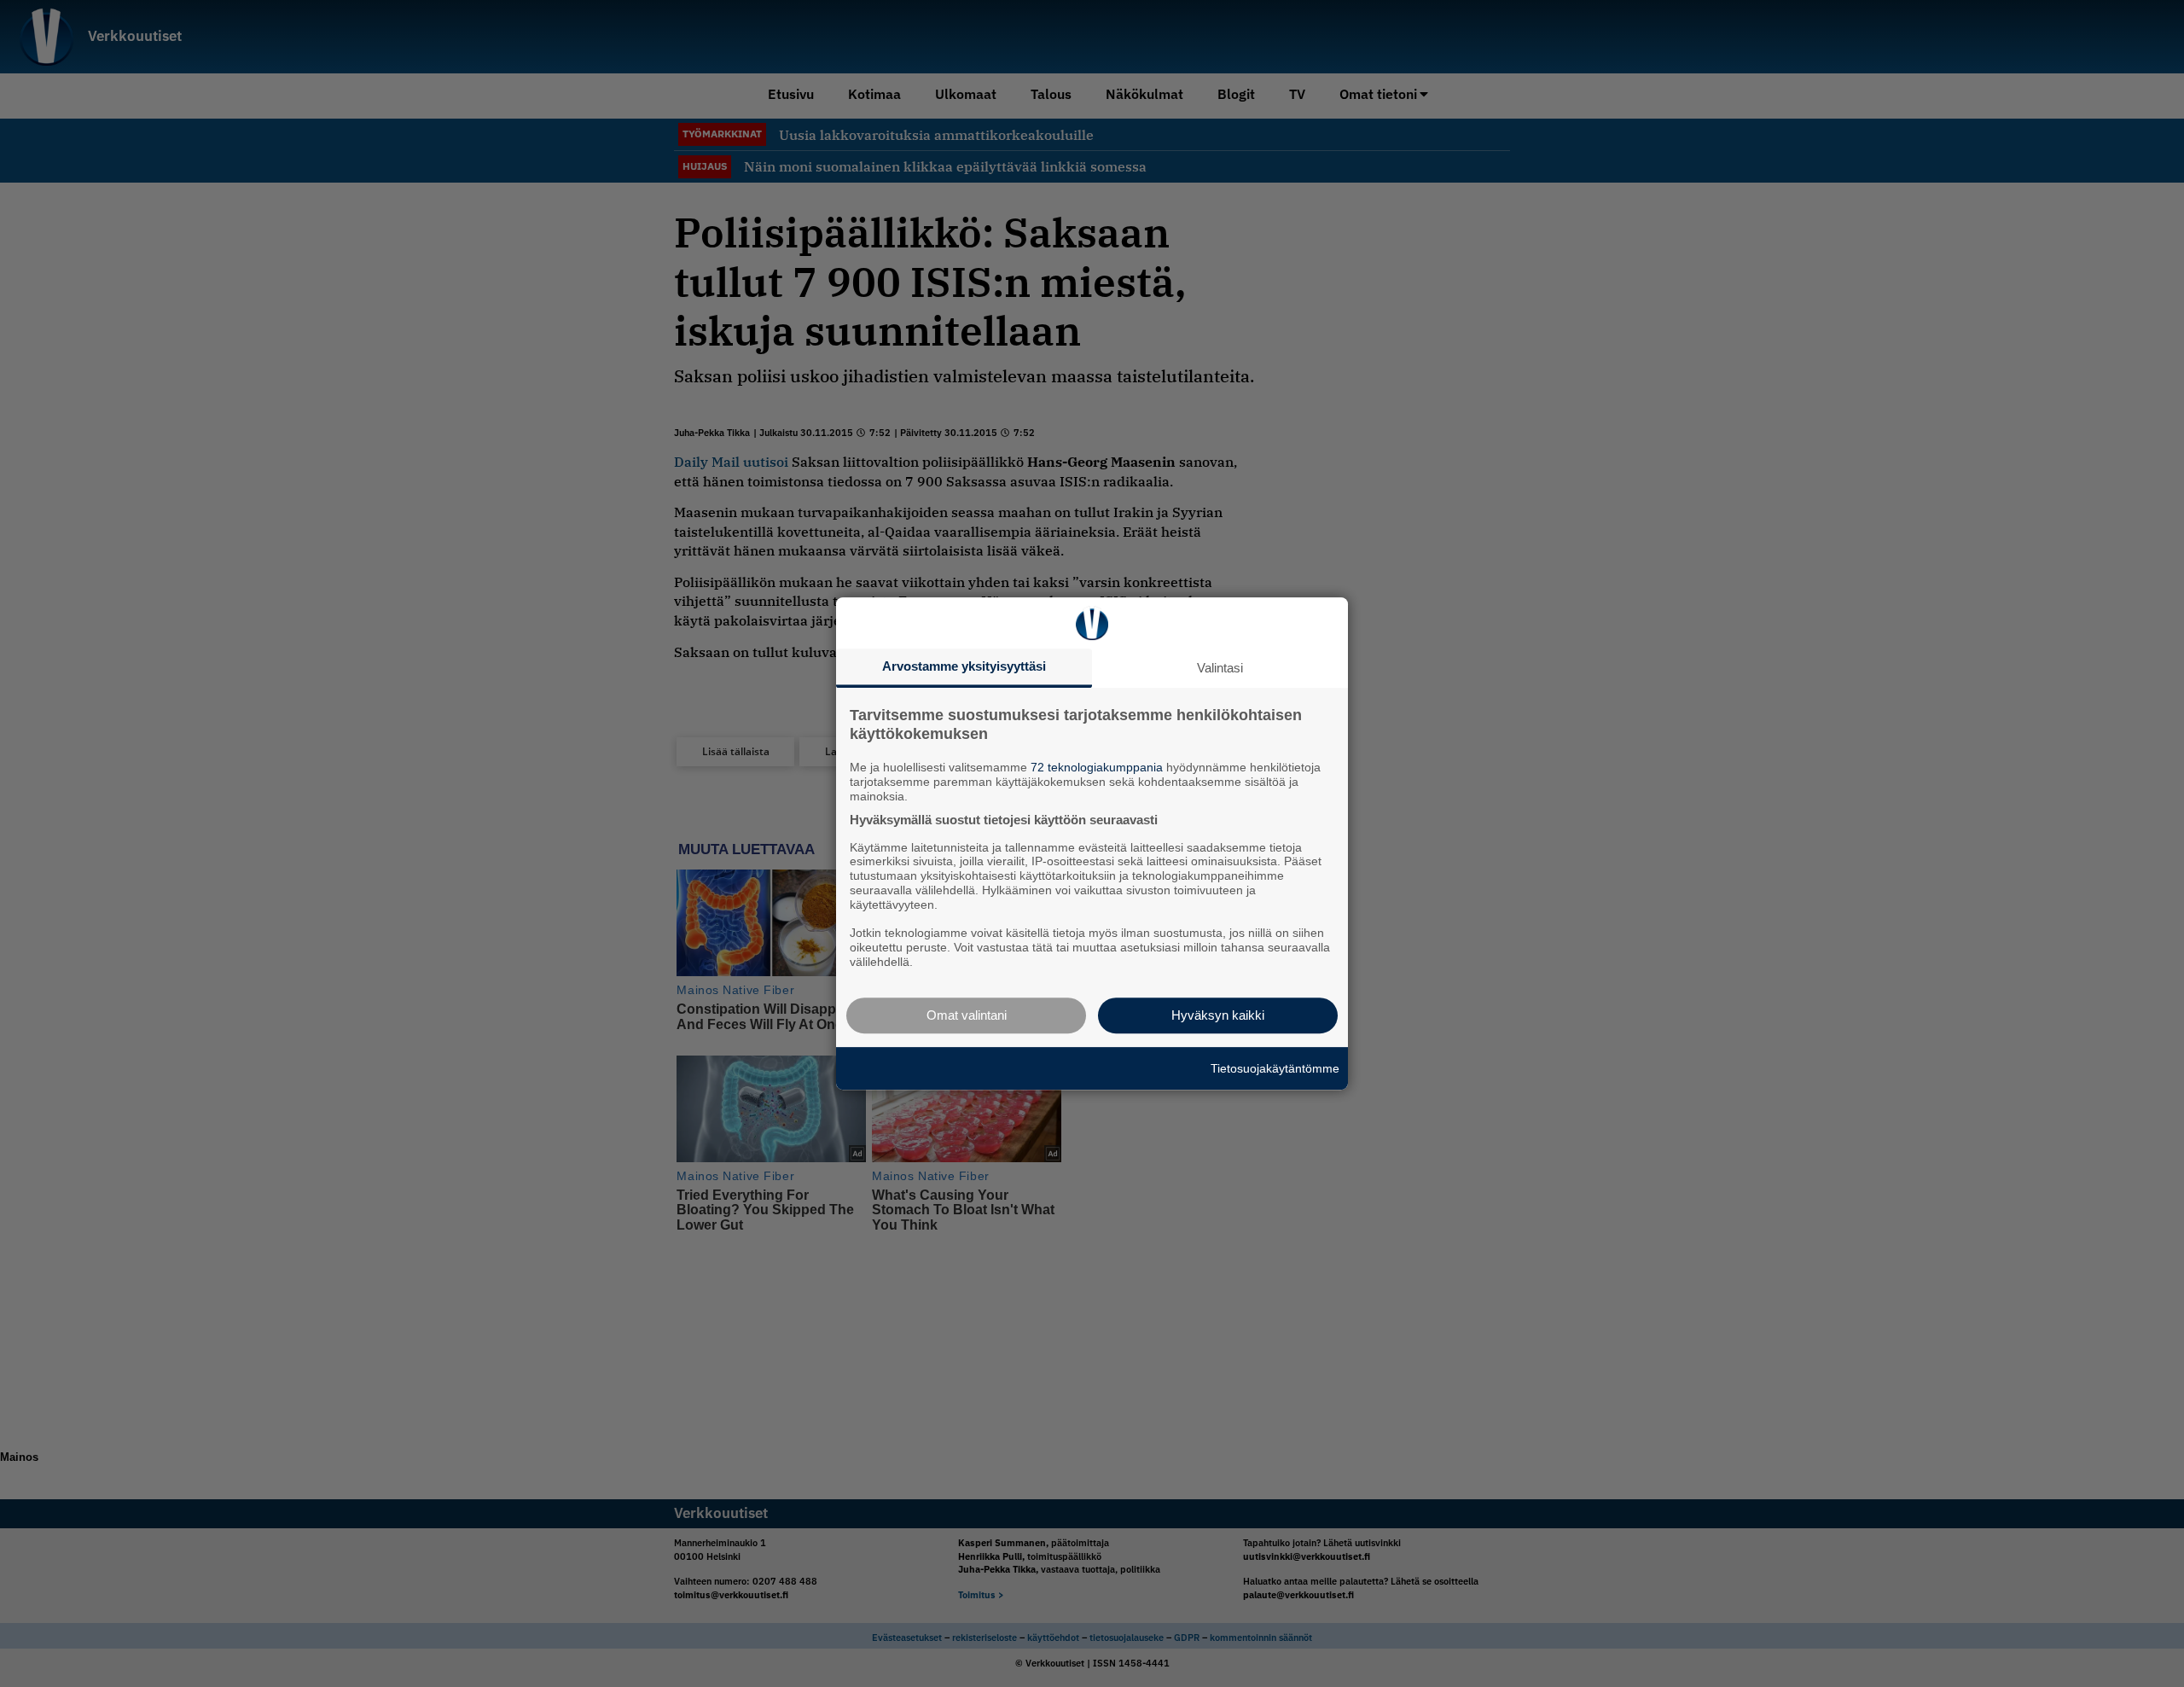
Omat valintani (967, 1015)
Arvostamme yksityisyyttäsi (964, 666)
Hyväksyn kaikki (1218, 1015)
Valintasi (1220, 668)
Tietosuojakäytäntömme (1275, 1068)
